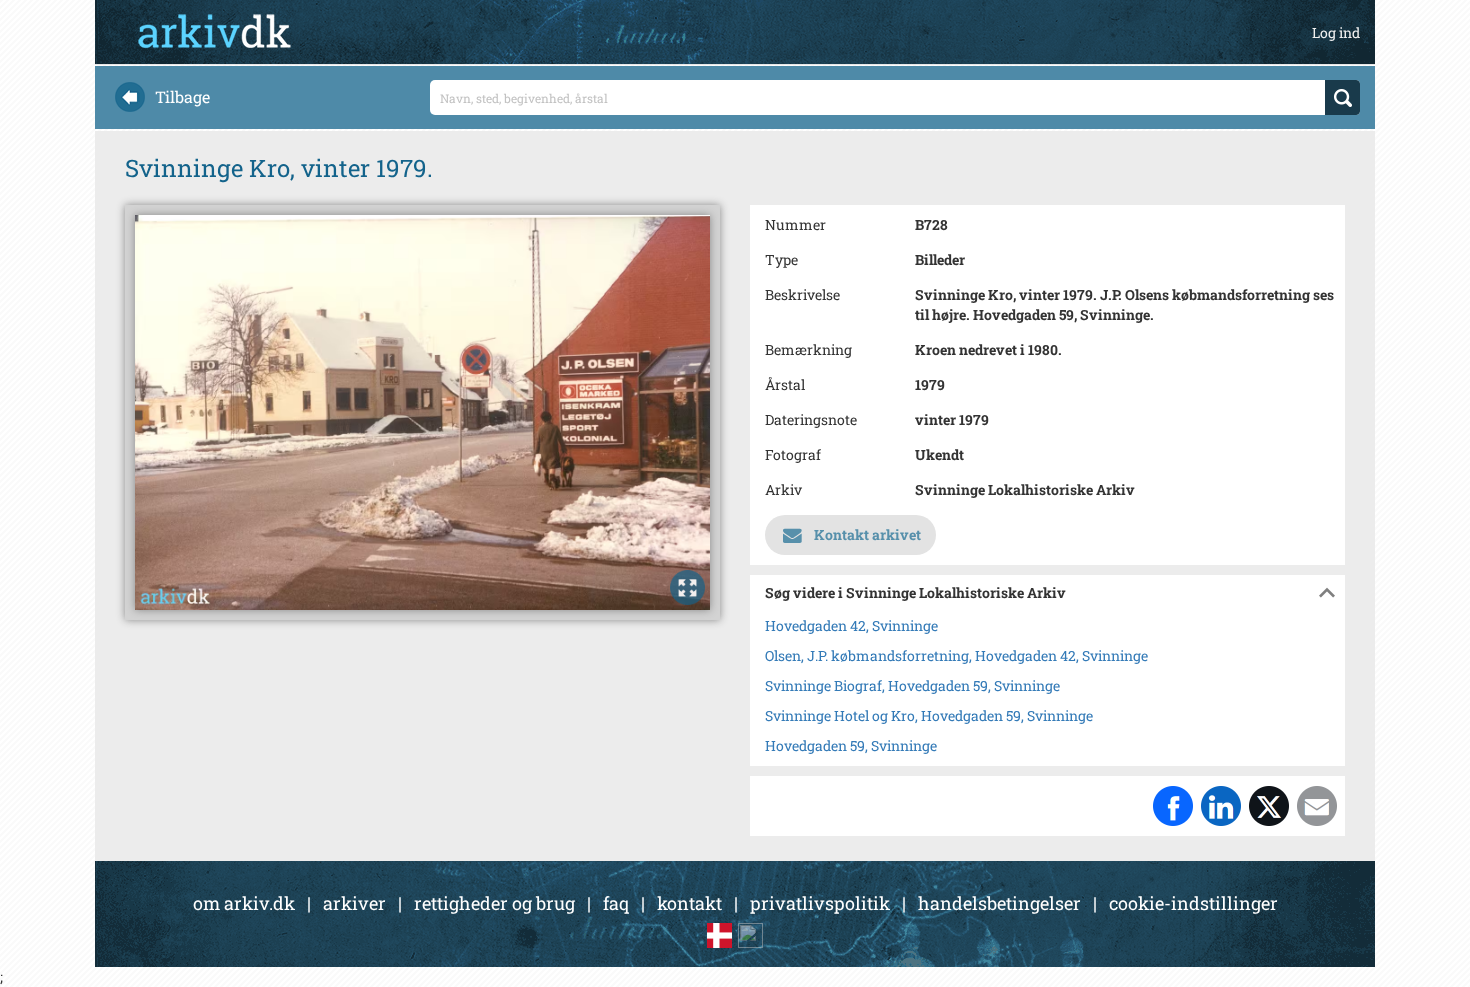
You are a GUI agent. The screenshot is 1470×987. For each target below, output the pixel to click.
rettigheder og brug (494, 903)
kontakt (689, 903)
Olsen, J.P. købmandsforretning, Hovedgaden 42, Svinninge (956, 655)
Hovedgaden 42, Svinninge (851, 625)
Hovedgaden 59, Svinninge (851, 745)
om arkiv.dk (244, 903)
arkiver (354, 903)
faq (616, 903)
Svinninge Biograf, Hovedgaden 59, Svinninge (912, 685)
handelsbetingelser (999, 903)
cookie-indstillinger (1193, 903)
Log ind (1336, 32)
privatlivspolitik (820, 903)
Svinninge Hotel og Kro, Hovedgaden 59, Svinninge (929, 715)
